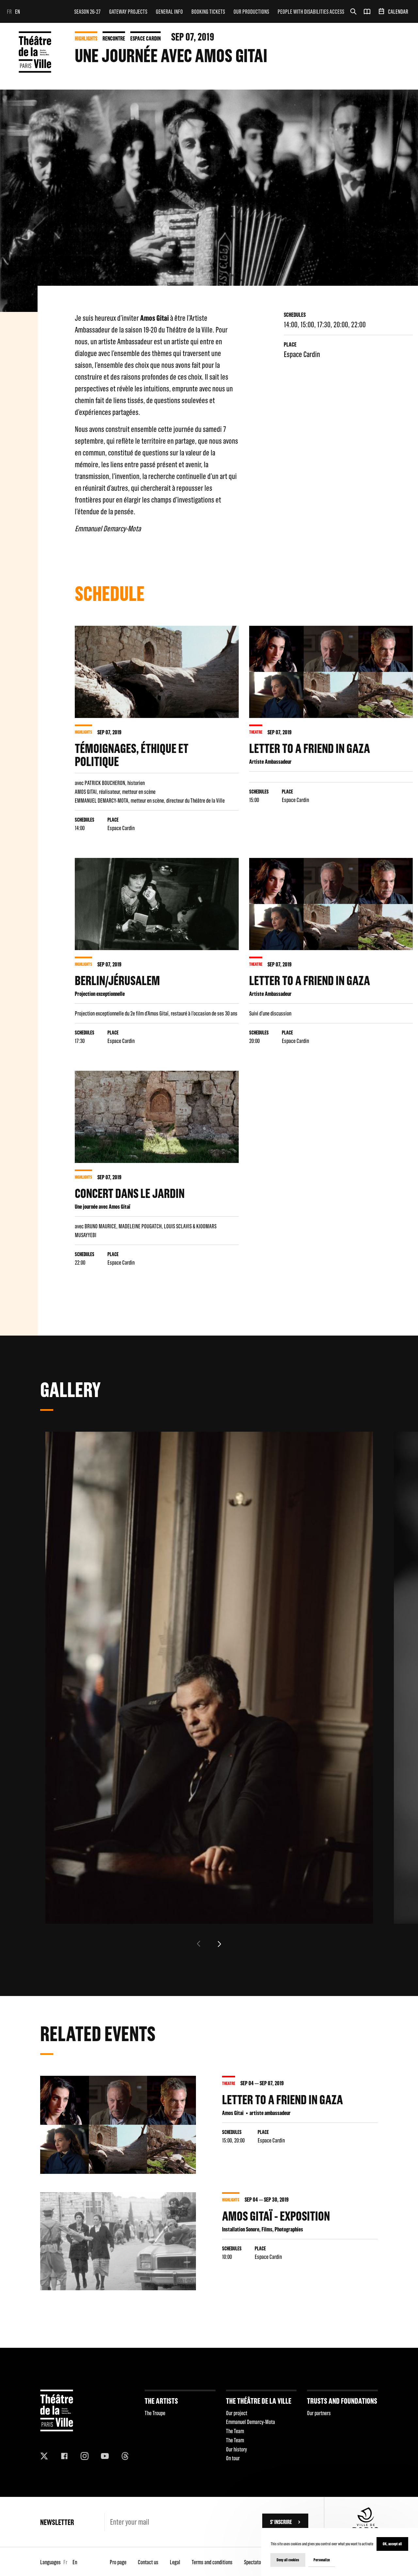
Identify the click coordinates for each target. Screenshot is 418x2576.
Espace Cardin (145, 38)
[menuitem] (87, 11)
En (17, 12)
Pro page (118, 2562)
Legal (175, 2562)
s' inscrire (281, 2522)
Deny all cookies (288, 2560)
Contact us (148, 2562)
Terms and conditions (212, 2562)
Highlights (86, 38)
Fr (9, 12)
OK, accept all (392, 2544)
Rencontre (114, 38)
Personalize (322, 2560)
